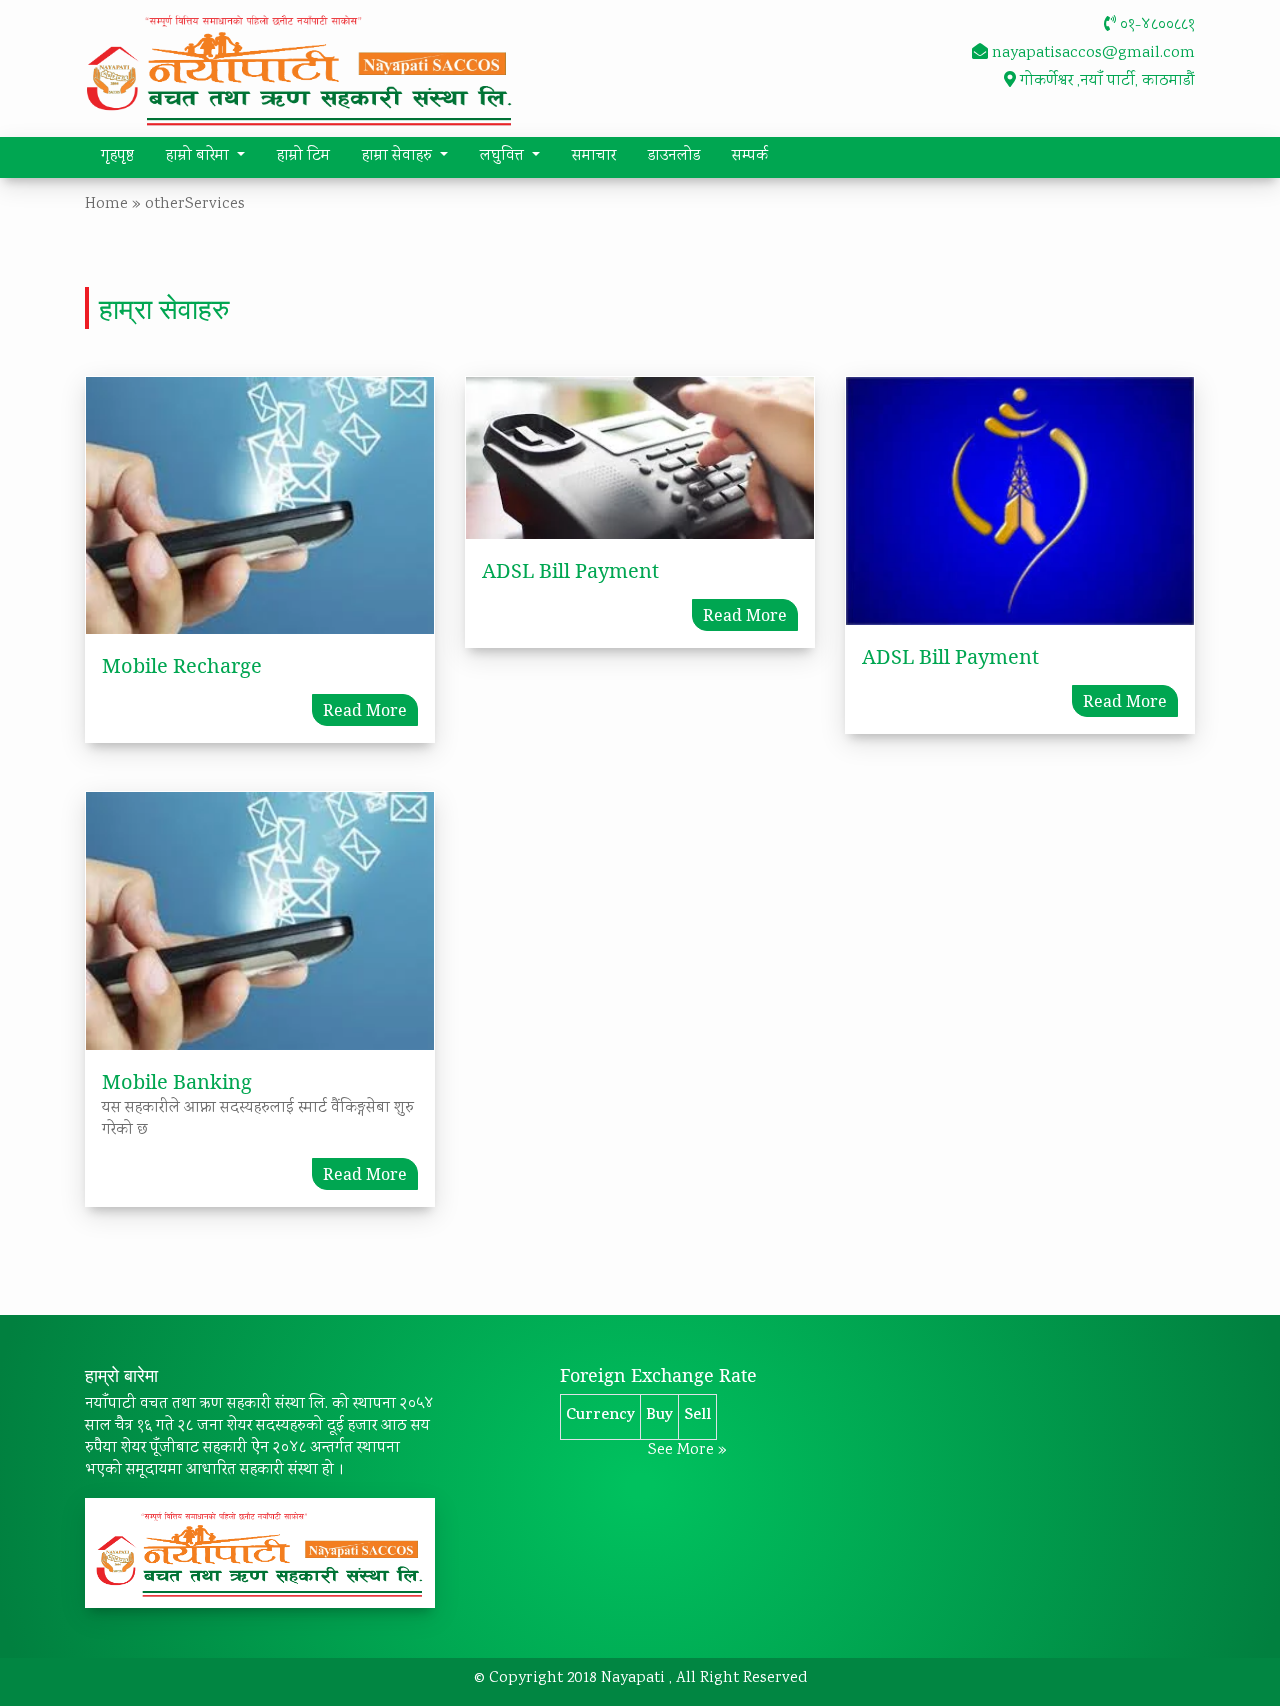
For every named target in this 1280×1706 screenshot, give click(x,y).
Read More (365, 710)
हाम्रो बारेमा (199, 156)
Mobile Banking (177, 1081)
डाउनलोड (674, 156)
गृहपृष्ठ (117, 156)
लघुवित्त (504, 156)
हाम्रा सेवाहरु (399, 156)
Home (106, 204)
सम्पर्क (750, 156)
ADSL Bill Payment (570, 570)
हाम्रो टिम (303, 156)
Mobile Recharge (182, 665)
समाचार (594, 156)
